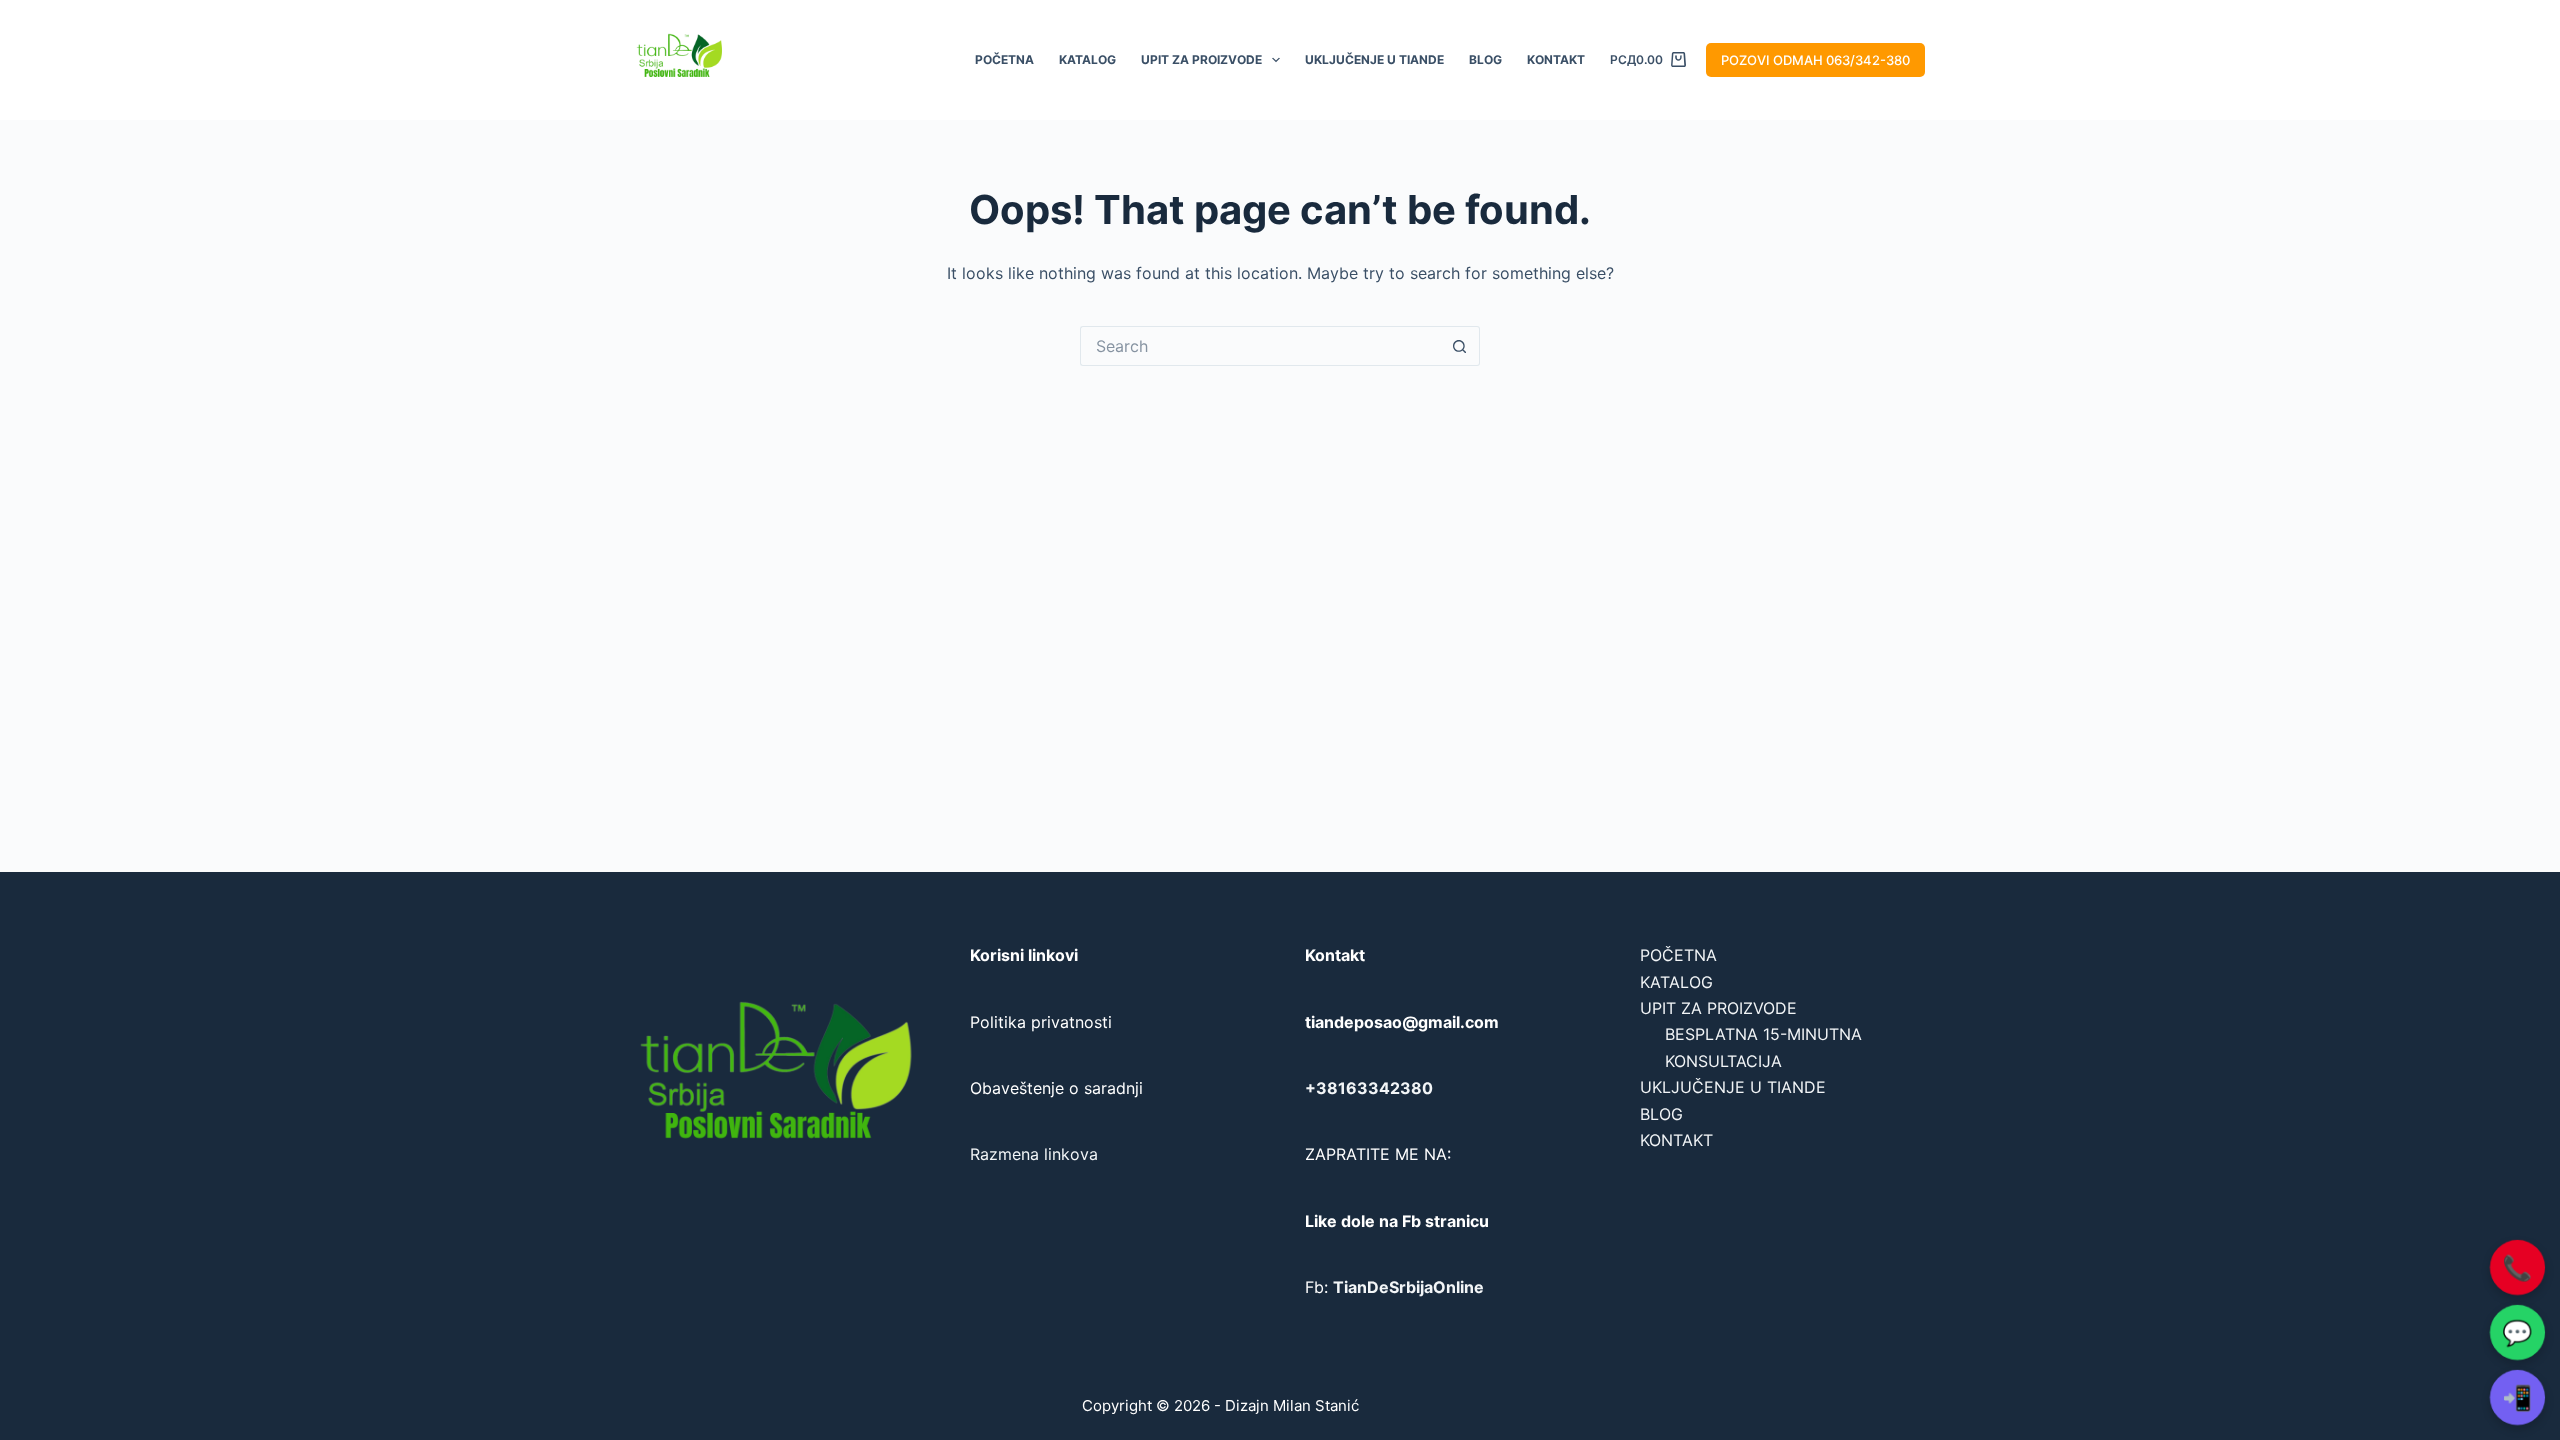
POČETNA (1004, 59)
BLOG (1485, 59)
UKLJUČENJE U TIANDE (1374, 59)
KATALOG (1087, 59)
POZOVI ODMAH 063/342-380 (1815, 60)
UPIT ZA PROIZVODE (1201, 59)
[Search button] (1460, 346)
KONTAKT (1556, 59)
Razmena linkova (1034, 1154)
